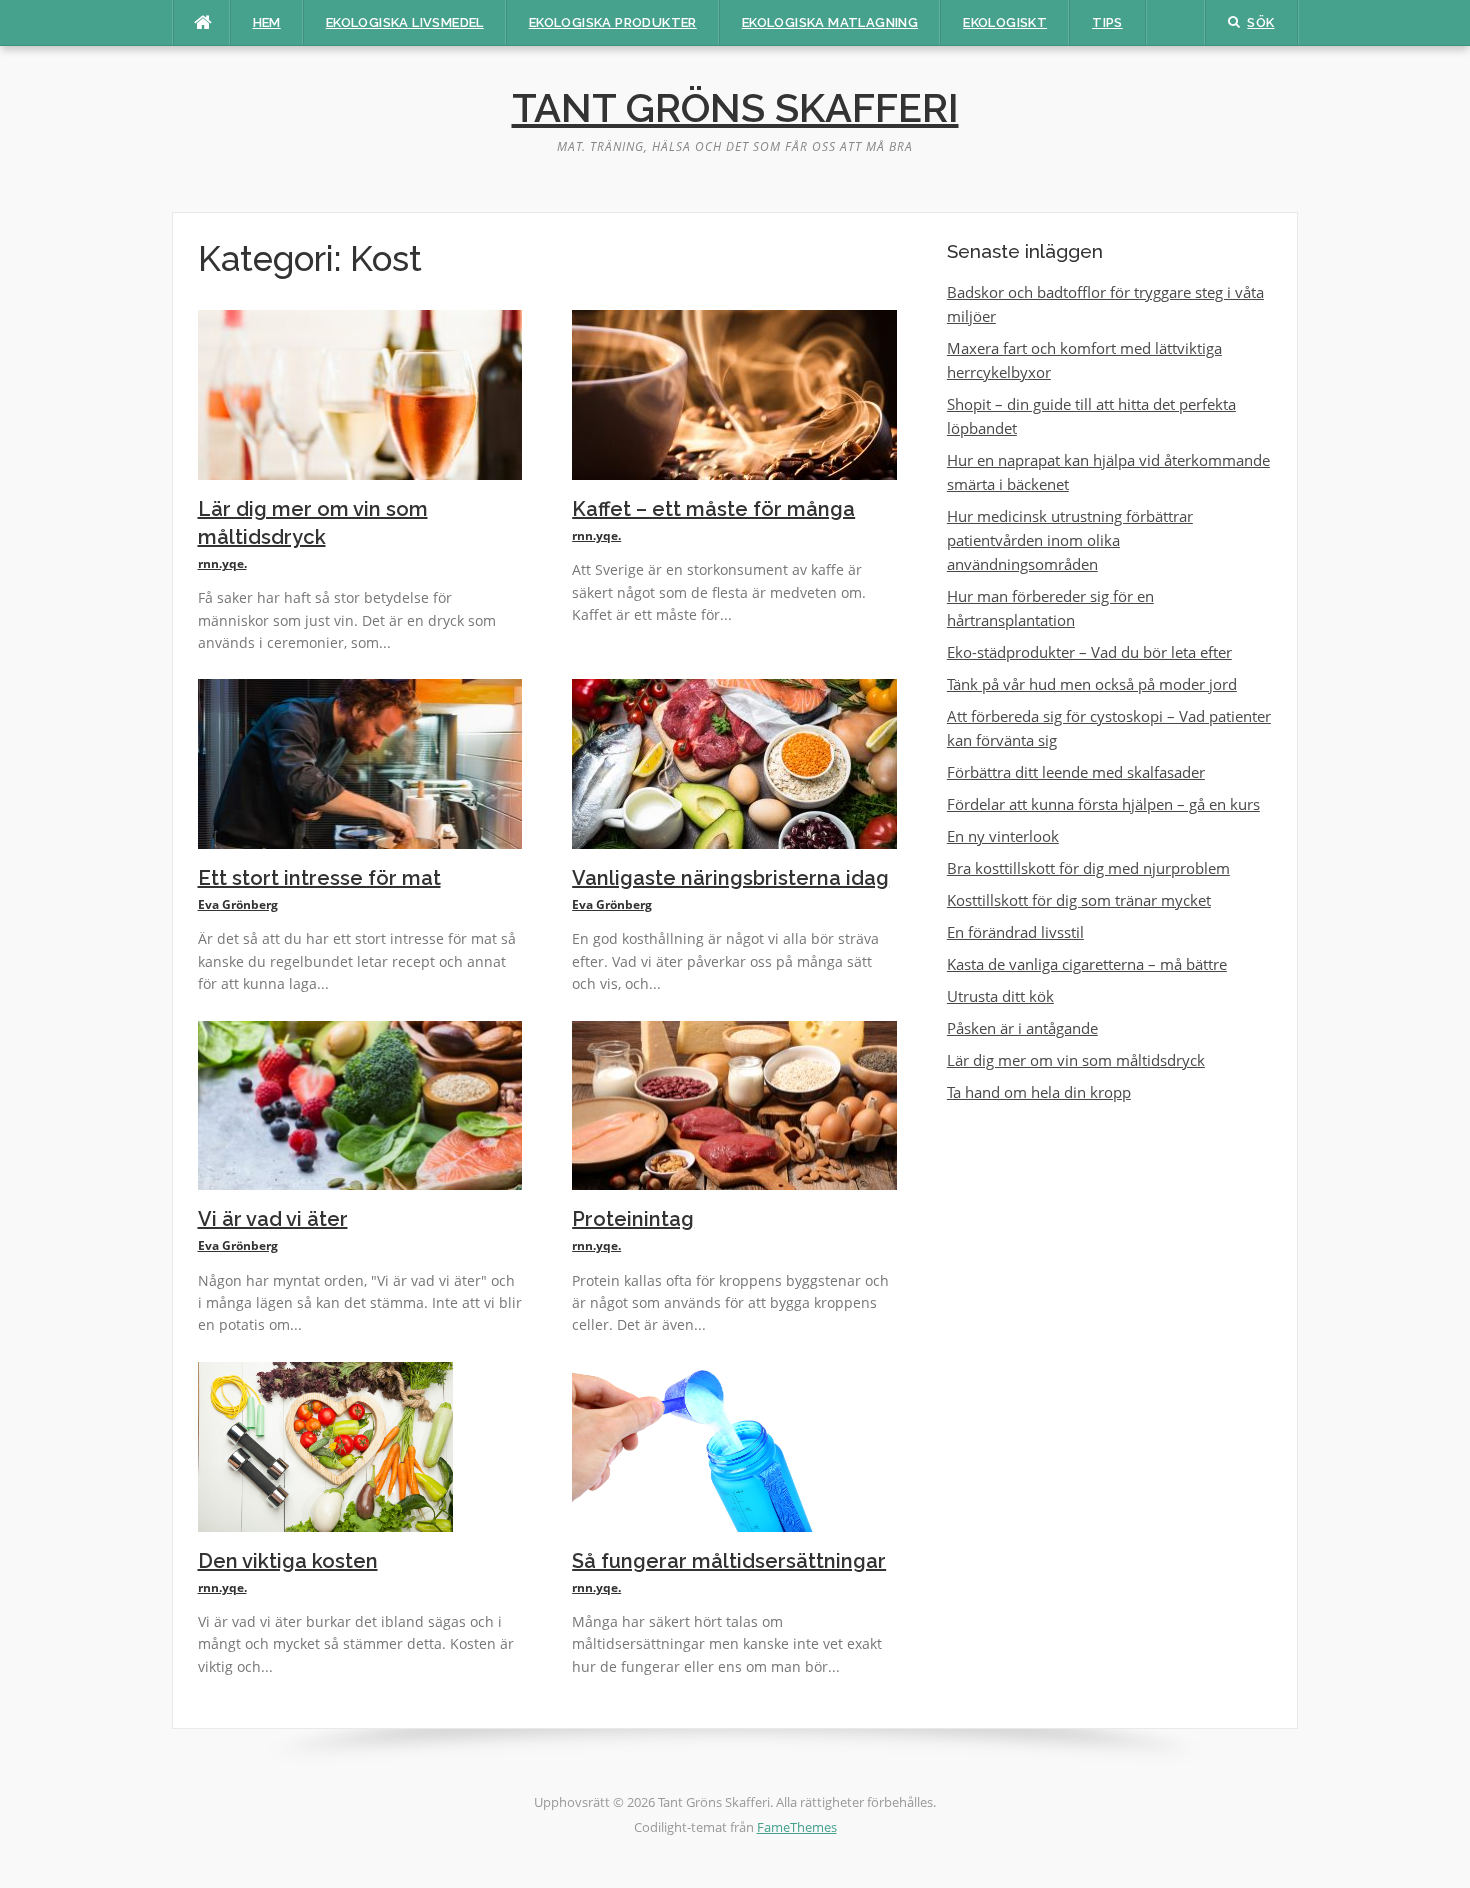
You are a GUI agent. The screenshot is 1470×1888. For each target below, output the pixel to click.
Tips (1107, 22)
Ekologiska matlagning (830, 22)
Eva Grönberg (238, 904)
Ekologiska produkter (613, 22)
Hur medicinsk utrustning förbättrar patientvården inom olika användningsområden (1070, 540)
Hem (267, 22)
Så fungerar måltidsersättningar (729, 1561)
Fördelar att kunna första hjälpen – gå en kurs (1103, 804)
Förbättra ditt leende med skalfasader (1076, 772)
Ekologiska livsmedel (405, 22)
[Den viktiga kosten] (325, 1445)
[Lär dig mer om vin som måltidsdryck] (360, 393)
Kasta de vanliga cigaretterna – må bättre (1087, 964)
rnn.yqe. (222, 563)
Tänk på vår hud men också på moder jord (1092, 684)
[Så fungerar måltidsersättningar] (699, 1445)
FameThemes (797, 1827)
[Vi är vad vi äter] (360, 1104)
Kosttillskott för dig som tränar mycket (1079, 900)
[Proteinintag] (734, 1104)
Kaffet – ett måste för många (713, 509)
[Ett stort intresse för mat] (360, 762)
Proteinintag (633, 1219)
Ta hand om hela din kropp (1039, 1092)
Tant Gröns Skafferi (735, 107)
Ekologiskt (1005, 22)
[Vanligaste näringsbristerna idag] (734, 762)
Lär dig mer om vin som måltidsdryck (1076, 1060)
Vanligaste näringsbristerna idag (730, 878)
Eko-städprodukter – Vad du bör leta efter (1089, 652)
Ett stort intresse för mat (319, 878)
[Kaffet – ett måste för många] (734, 393)
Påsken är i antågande (1022, 1028)
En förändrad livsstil (1015, 932)
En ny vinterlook (1003, 836)
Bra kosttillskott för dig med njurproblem (1088, 868)
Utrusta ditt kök (1000, 996)
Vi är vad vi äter (273, 1219)
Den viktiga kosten (288, 1561)
